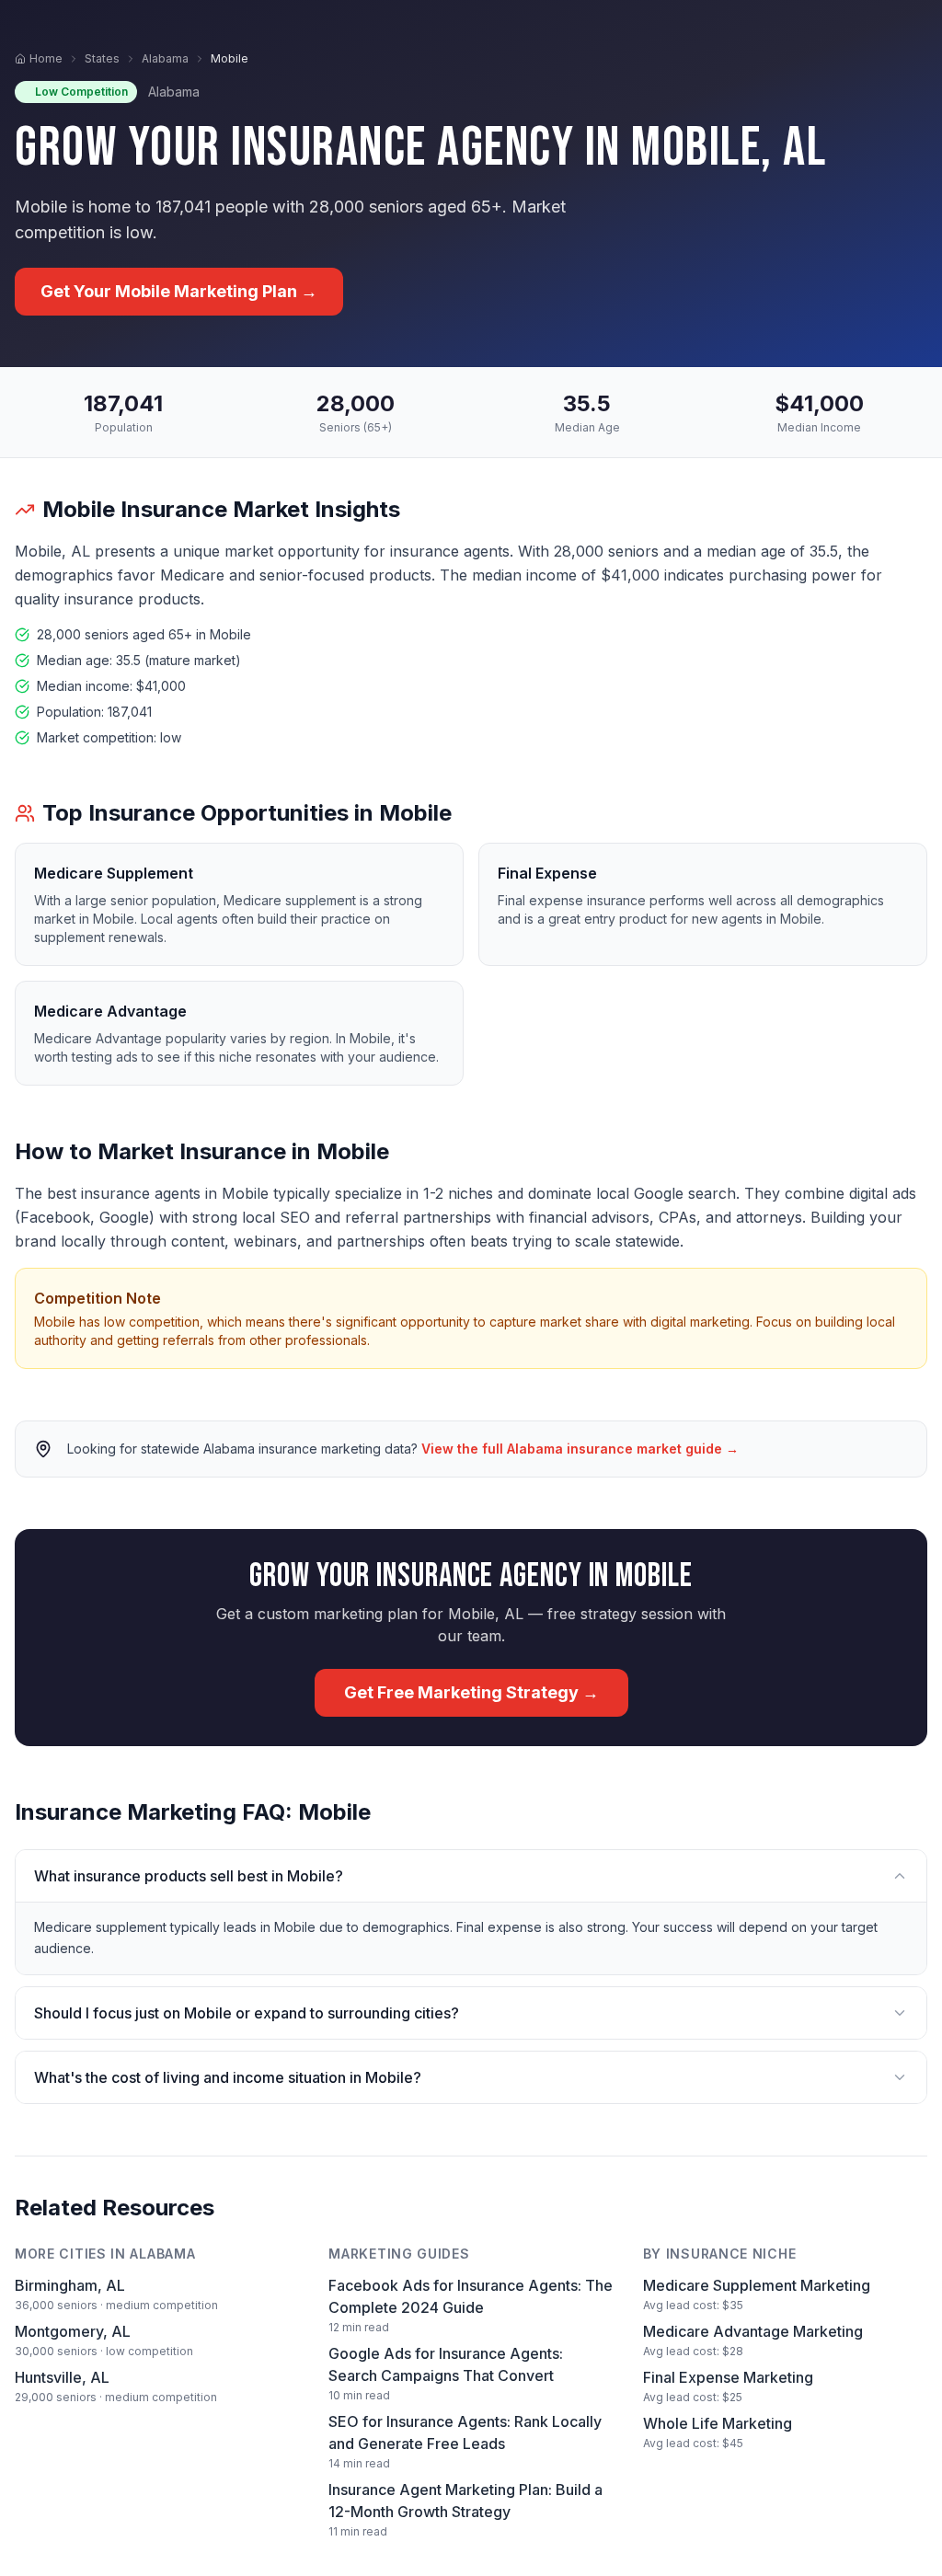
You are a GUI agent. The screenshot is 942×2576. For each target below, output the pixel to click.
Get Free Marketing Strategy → (471, 1692)
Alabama (165, 58)
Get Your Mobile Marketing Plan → (179, 291)
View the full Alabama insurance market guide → (580, 1449)
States (102, 58)
